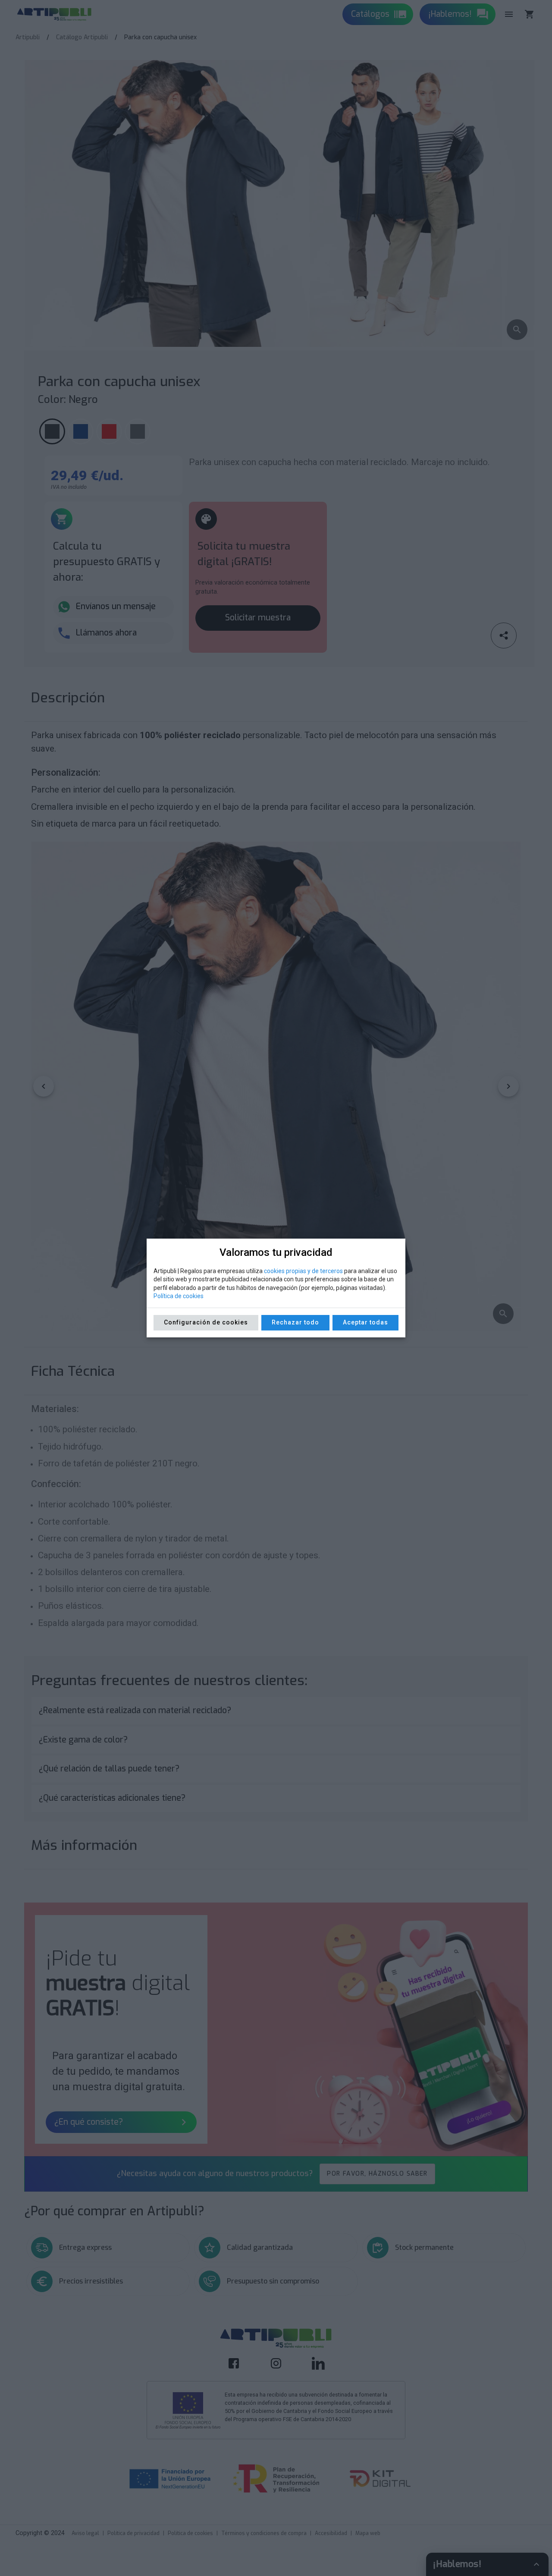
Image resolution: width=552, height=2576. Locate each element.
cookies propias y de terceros (303, 1271)
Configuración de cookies (206, 1322)
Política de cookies (179, 1296)
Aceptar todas (365, 1322)
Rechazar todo (295, 1322)
